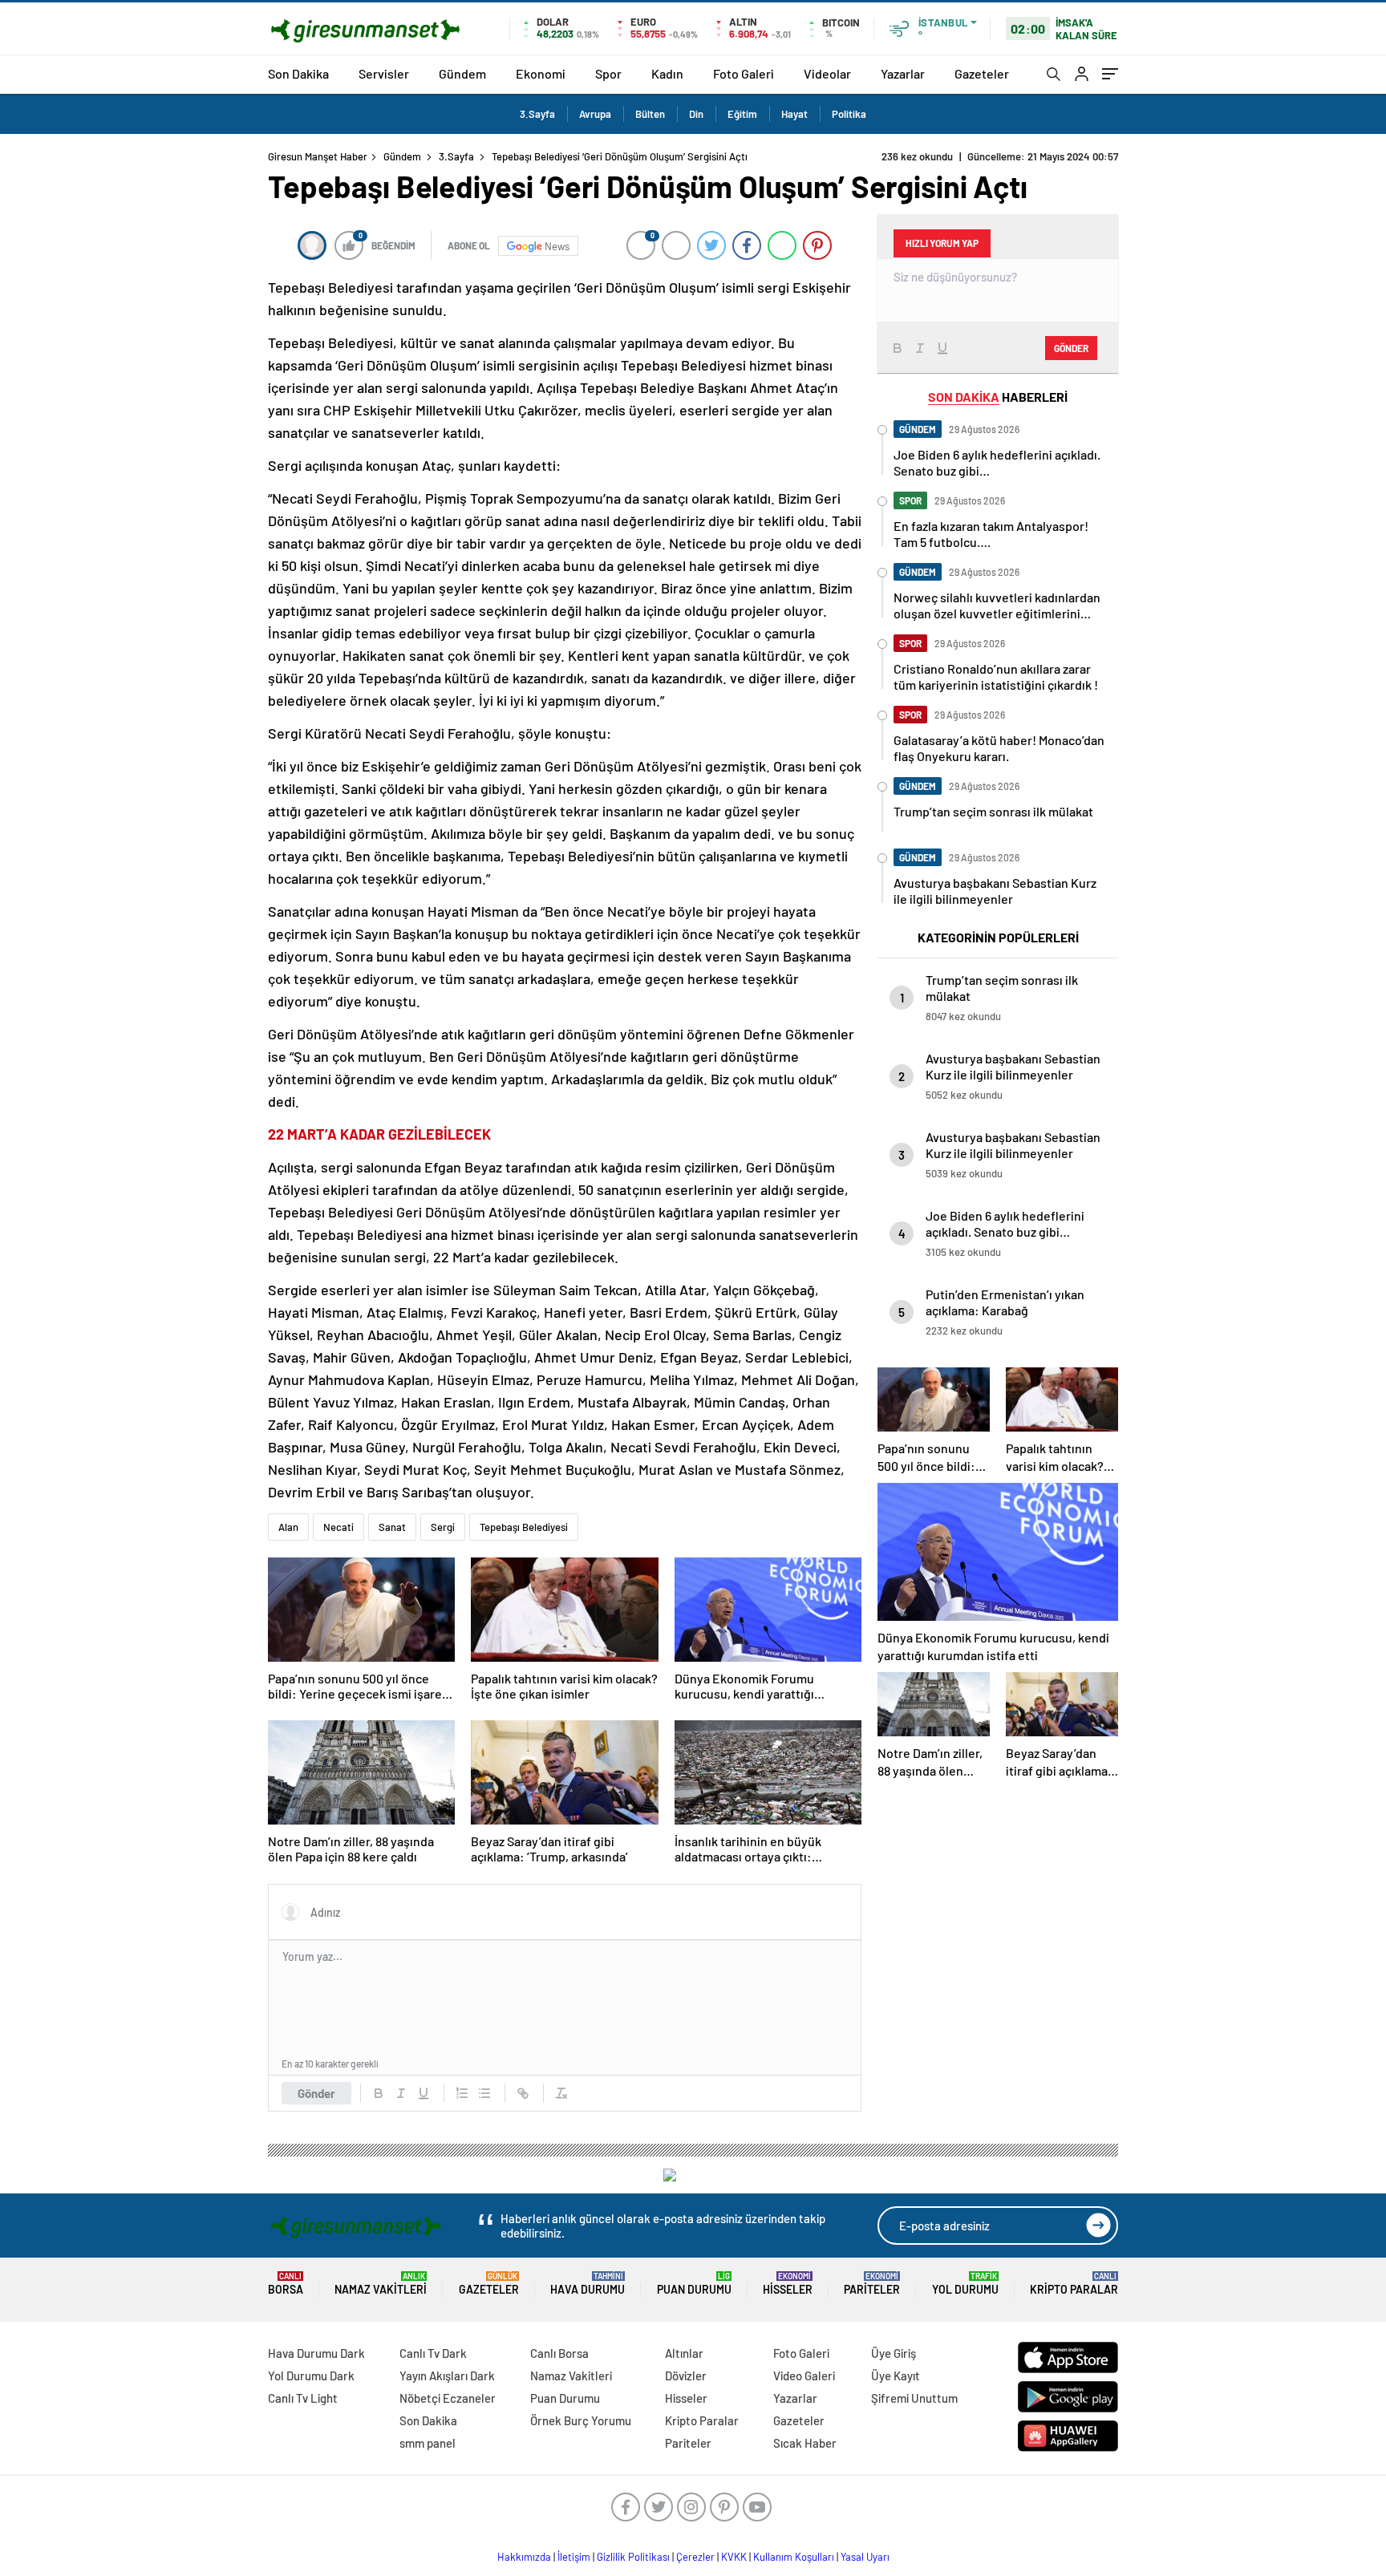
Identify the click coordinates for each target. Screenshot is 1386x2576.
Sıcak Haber (805, 2443)
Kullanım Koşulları (794, 2557)
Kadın (667, 73)
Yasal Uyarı (865, 2557)
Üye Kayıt (896, 2376)
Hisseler (788, 2284)
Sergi (443, 1527)
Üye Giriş (894, 2353)
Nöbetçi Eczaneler (448, 2398)
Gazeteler (982, 73)
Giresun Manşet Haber (318, 156)
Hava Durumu (588, 2284)
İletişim (574, 2557)
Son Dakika (298, 73)
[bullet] (484, 2093)
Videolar (827, 73)
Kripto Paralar (1074, 2284)
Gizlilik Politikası (633, 2557)
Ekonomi (541, 73)
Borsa (286, 2284)
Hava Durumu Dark (316, 2353)
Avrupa (595, 114)
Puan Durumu (694, 2284)
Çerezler (695, 2557)
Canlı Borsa (559, 2353)
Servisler (384, 73)
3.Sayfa (537, 114)
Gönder (316, 2093)
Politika (849, 114)
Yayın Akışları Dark (447, 2376)
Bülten (650, 114)
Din (696, 114)
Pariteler (872, 2284)
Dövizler (686, 2376)
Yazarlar (903, 73)
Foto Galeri (744, 73)
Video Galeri (804, 2376)
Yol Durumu (965, 2284)
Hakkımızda (524, 2557)
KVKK (734, 2557)
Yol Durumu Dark (311, 2376)
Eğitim (742, 114)
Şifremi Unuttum (914, 2398)
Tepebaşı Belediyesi (524, 1527)
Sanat (392, 1527)
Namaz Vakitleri (381, 2284)
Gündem (462, 73)
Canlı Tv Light (303, 2398)
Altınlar (684, 2353)
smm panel (428, 2443)
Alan (288, 1527)
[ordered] (462, 2093)
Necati (338, 1527)
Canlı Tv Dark (433, 2353)
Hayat (794, 114)
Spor (608, 73)
